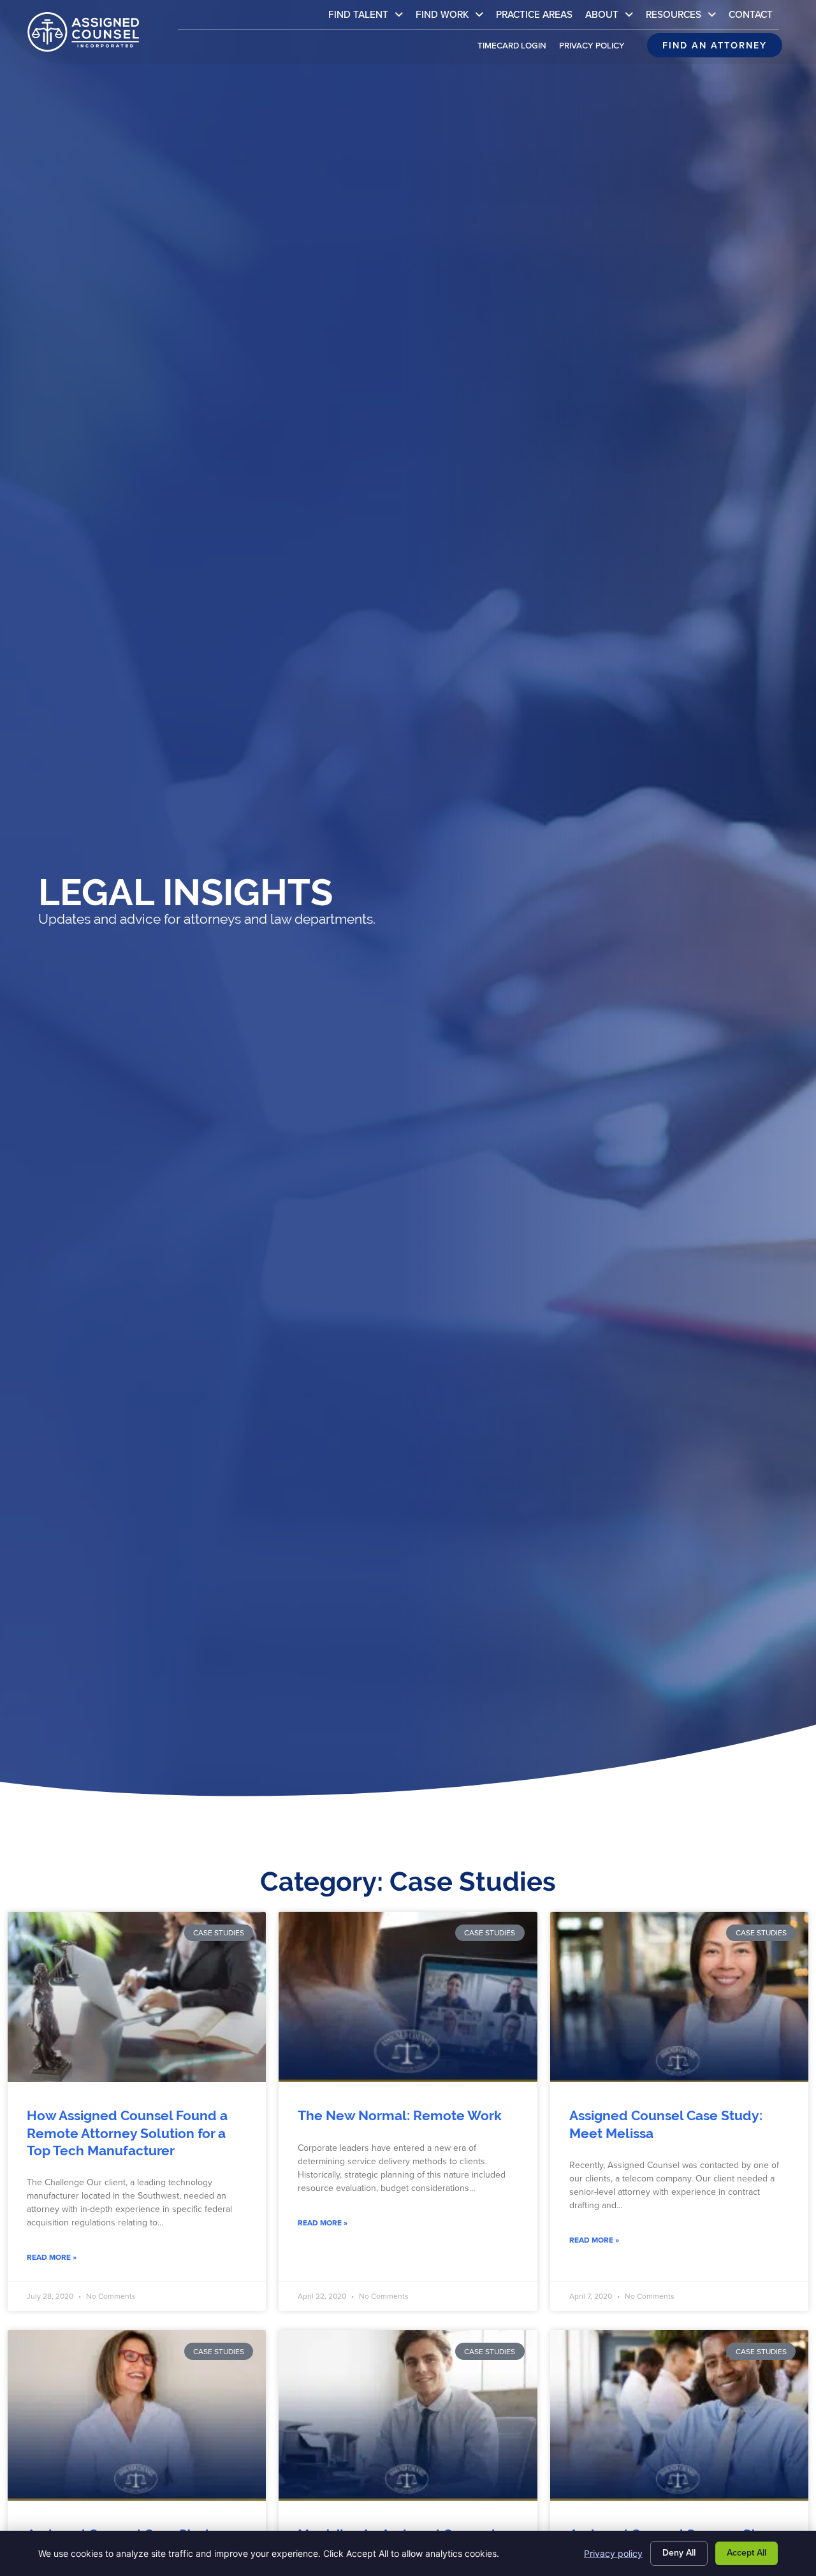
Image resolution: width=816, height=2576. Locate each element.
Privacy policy (613, 2553)
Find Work (453, 18)
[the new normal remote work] (408, 1997)
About (612, 18)
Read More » (52, 2257)
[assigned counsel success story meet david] (679, 2415)
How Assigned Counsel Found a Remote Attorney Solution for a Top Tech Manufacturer (127, 2133)
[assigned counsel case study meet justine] (137, 2415)
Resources (684, 18)
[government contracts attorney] (137, 1997)
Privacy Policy (595, 48)
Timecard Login (515, 48)
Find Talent (369, 18)
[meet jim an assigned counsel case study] (408, 2415)
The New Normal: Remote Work (400, 2116)
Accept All (747, 2553)
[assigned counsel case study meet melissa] (679, 1997)
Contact (754, 18)
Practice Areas (537, 18)
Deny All (679, 2553)
